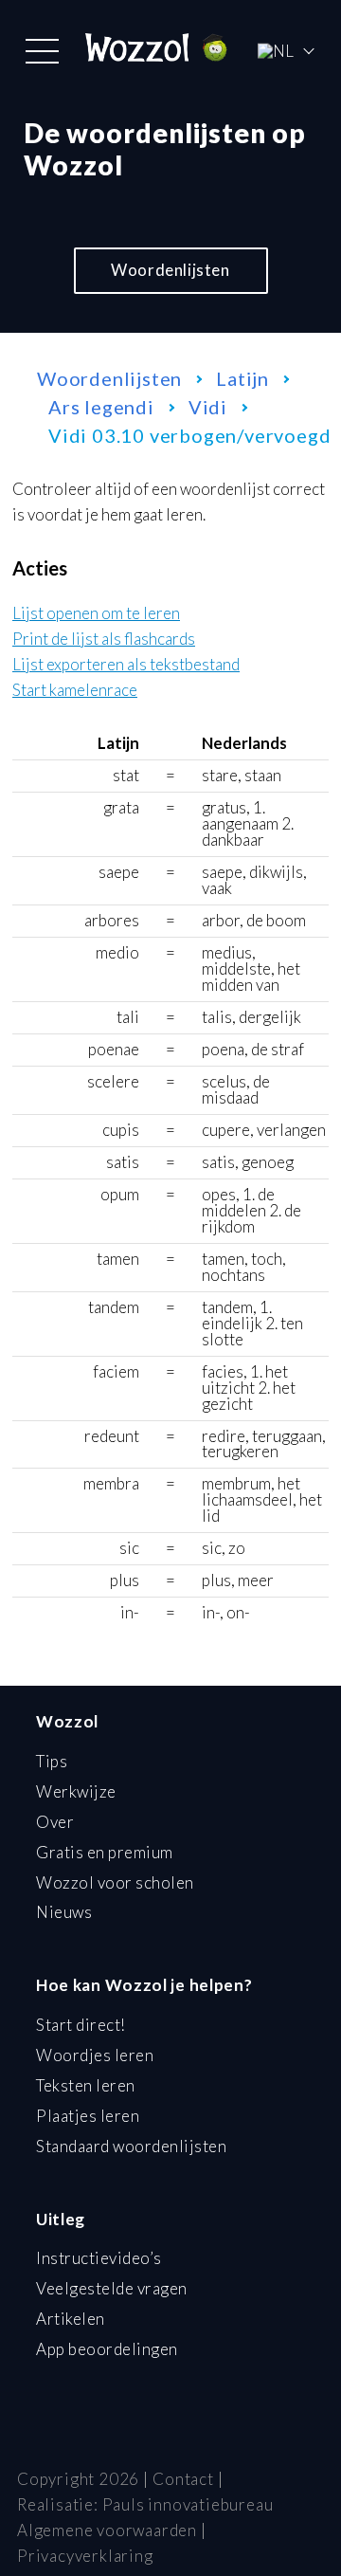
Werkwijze (76, 1791)
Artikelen (71, 2319)
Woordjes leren (95, 2055)
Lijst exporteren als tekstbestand (126, 665)
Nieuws (64, 1912)
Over (55, 1822)
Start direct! (81, 2025)
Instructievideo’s (99, 2258)
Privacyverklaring (85, 2556)
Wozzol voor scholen (115, 1882)
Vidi (208, 407)
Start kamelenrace (75, 691)
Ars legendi (101, 407)
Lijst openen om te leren (96, 614)
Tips (52, 1761)
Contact (183, 2479)
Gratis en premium (105, 1852)
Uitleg (61, 2219)
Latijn (242, 378)
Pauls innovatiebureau (188, 2504)
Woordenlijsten (170, 270)
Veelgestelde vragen (112, 2288)
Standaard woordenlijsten (131, 2146)
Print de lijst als (104, 639)
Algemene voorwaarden (107, 2530)
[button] (42, 51)
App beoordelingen (107, 2349)
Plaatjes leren (88, 2116)
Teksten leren (86, 2085)
